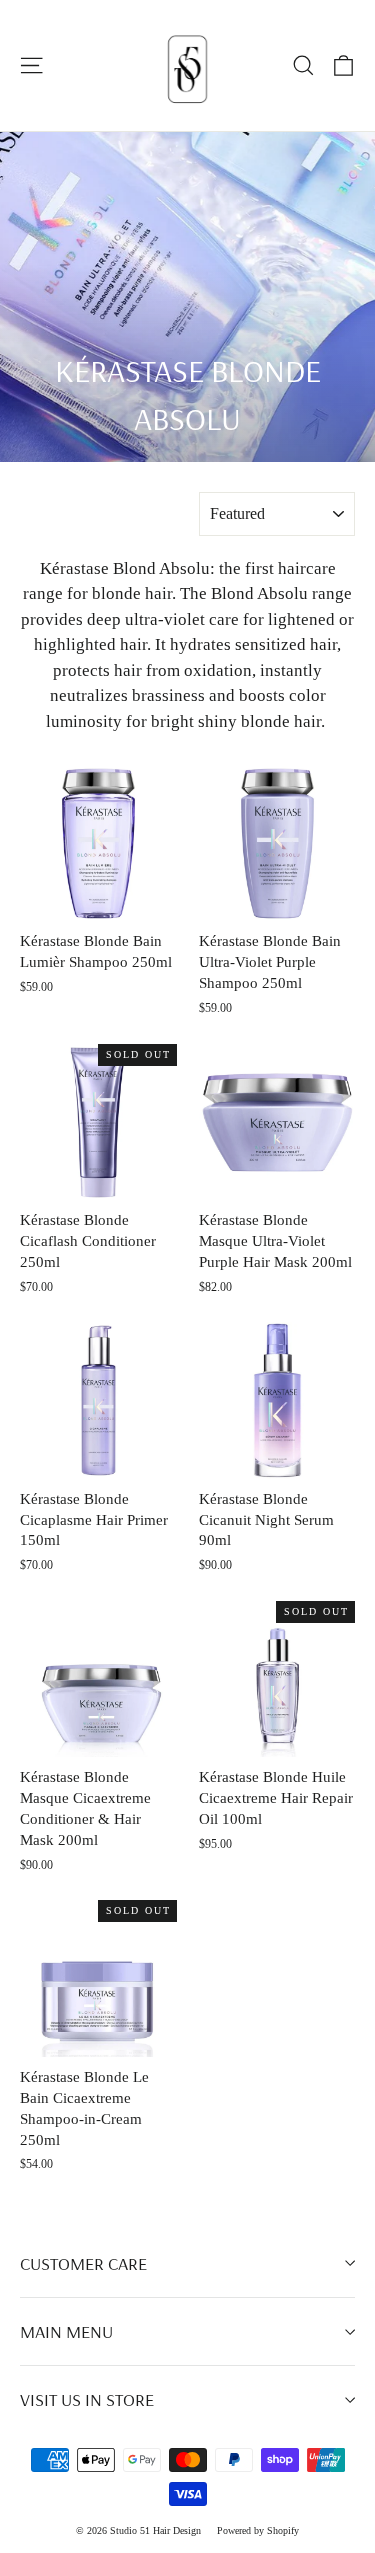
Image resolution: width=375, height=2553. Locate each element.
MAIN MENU (66, 2331)
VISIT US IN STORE (87, 2399)
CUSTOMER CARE (83, 2263)
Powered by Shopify (258, 2530)
